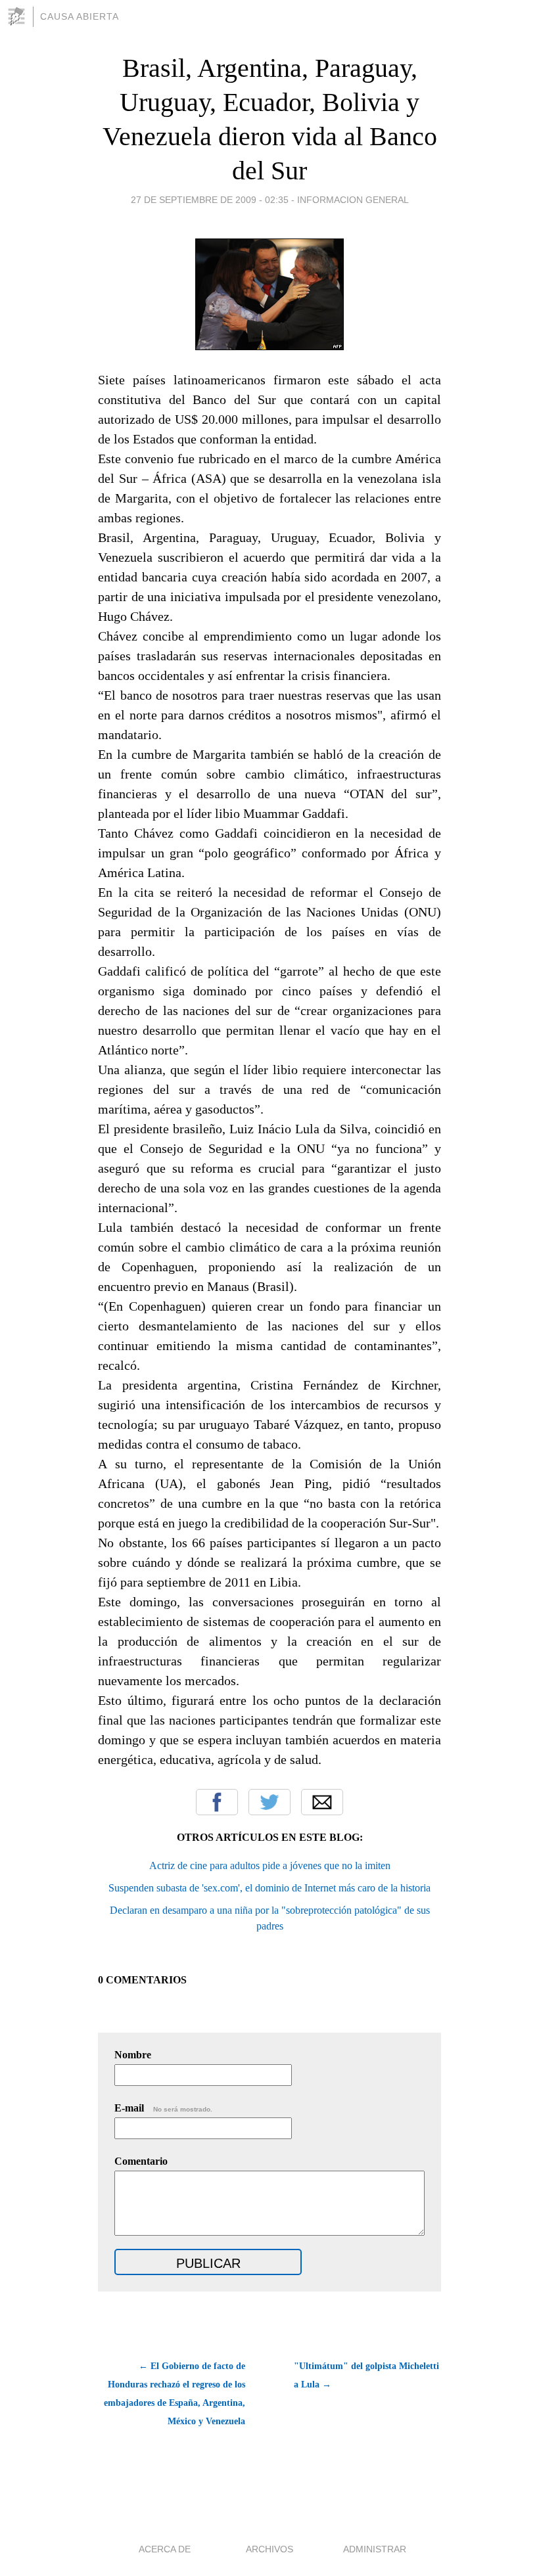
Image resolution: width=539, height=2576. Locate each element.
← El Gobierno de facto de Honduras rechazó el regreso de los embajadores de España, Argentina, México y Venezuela (175, 2394)
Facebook (217, 1802)
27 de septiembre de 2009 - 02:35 (210, 200)
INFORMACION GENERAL (353, 200)
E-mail (163, 2108)
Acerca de (165, 2549)
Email (322, 1802)
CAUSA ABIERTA (80, 16)
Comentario (141, 2161)
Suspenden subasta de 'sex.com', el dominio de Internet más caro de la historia (269, 1888)
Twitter (269, 1802)
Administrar (375, 2549)
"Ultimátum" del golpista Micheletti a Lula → (366, 2375)
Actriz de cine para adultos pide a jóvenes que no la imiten (270, 1865)
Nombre (133, 2055)
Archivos (269, 2549)
